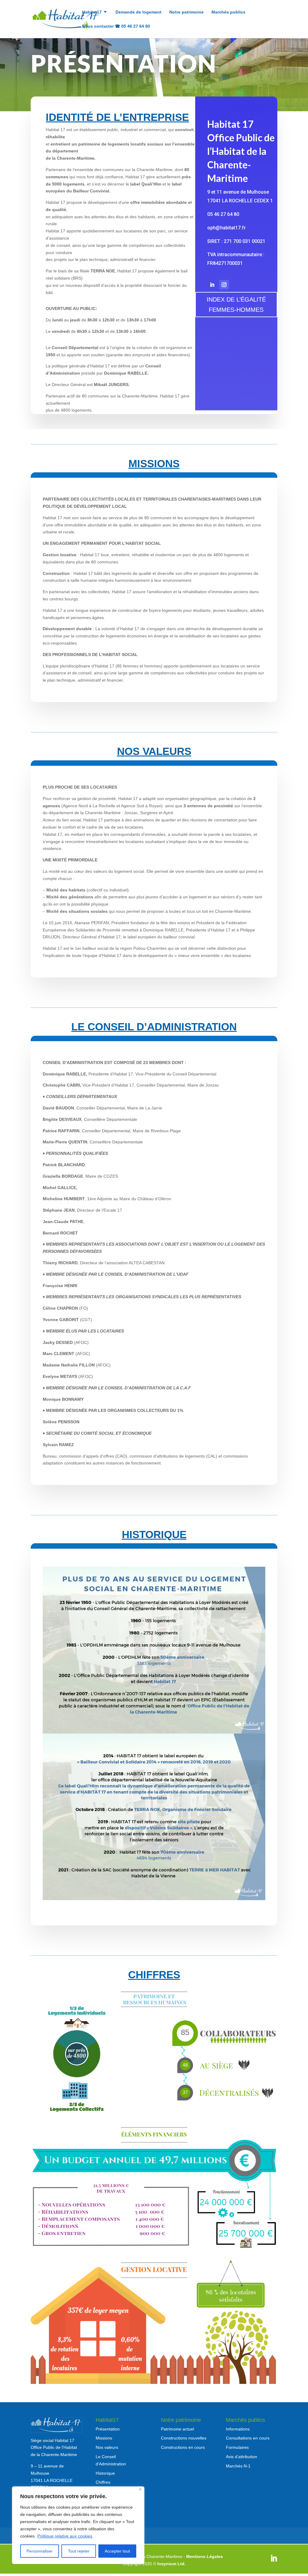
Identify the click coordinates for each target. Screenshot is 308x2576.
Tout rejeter (79, 2551)
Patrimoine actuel (177, 2429)
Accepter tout (117, 2551)
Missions (104, 2438)
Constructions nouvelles (184, 2438)
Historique (105, 2473)
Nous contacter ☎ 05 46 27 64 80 (116, 26)
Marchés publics (228, 12)
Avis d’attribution (242, 2457)
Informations (238, 2429)
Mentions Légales (205, 2556)
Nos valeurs (107, 2447)
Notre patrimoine (186, 12)
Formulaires (237, 2447)
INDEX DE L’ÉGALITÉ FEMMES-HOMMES (236, 305)
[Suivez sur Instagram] (224, 285)
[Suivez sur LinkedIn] (212, 285)
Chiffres (103, 2482)
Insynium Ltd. (171, 2564)
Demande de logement (139, 12)
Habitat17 (92, 12)
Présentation (108, 2429)
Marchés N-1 (238, 2466)
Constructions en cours (183, 2447)
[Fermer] (140, 2489)
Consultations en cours (248, 2438)
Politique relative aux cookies (65, 2536)
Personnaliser (40, 2551)
